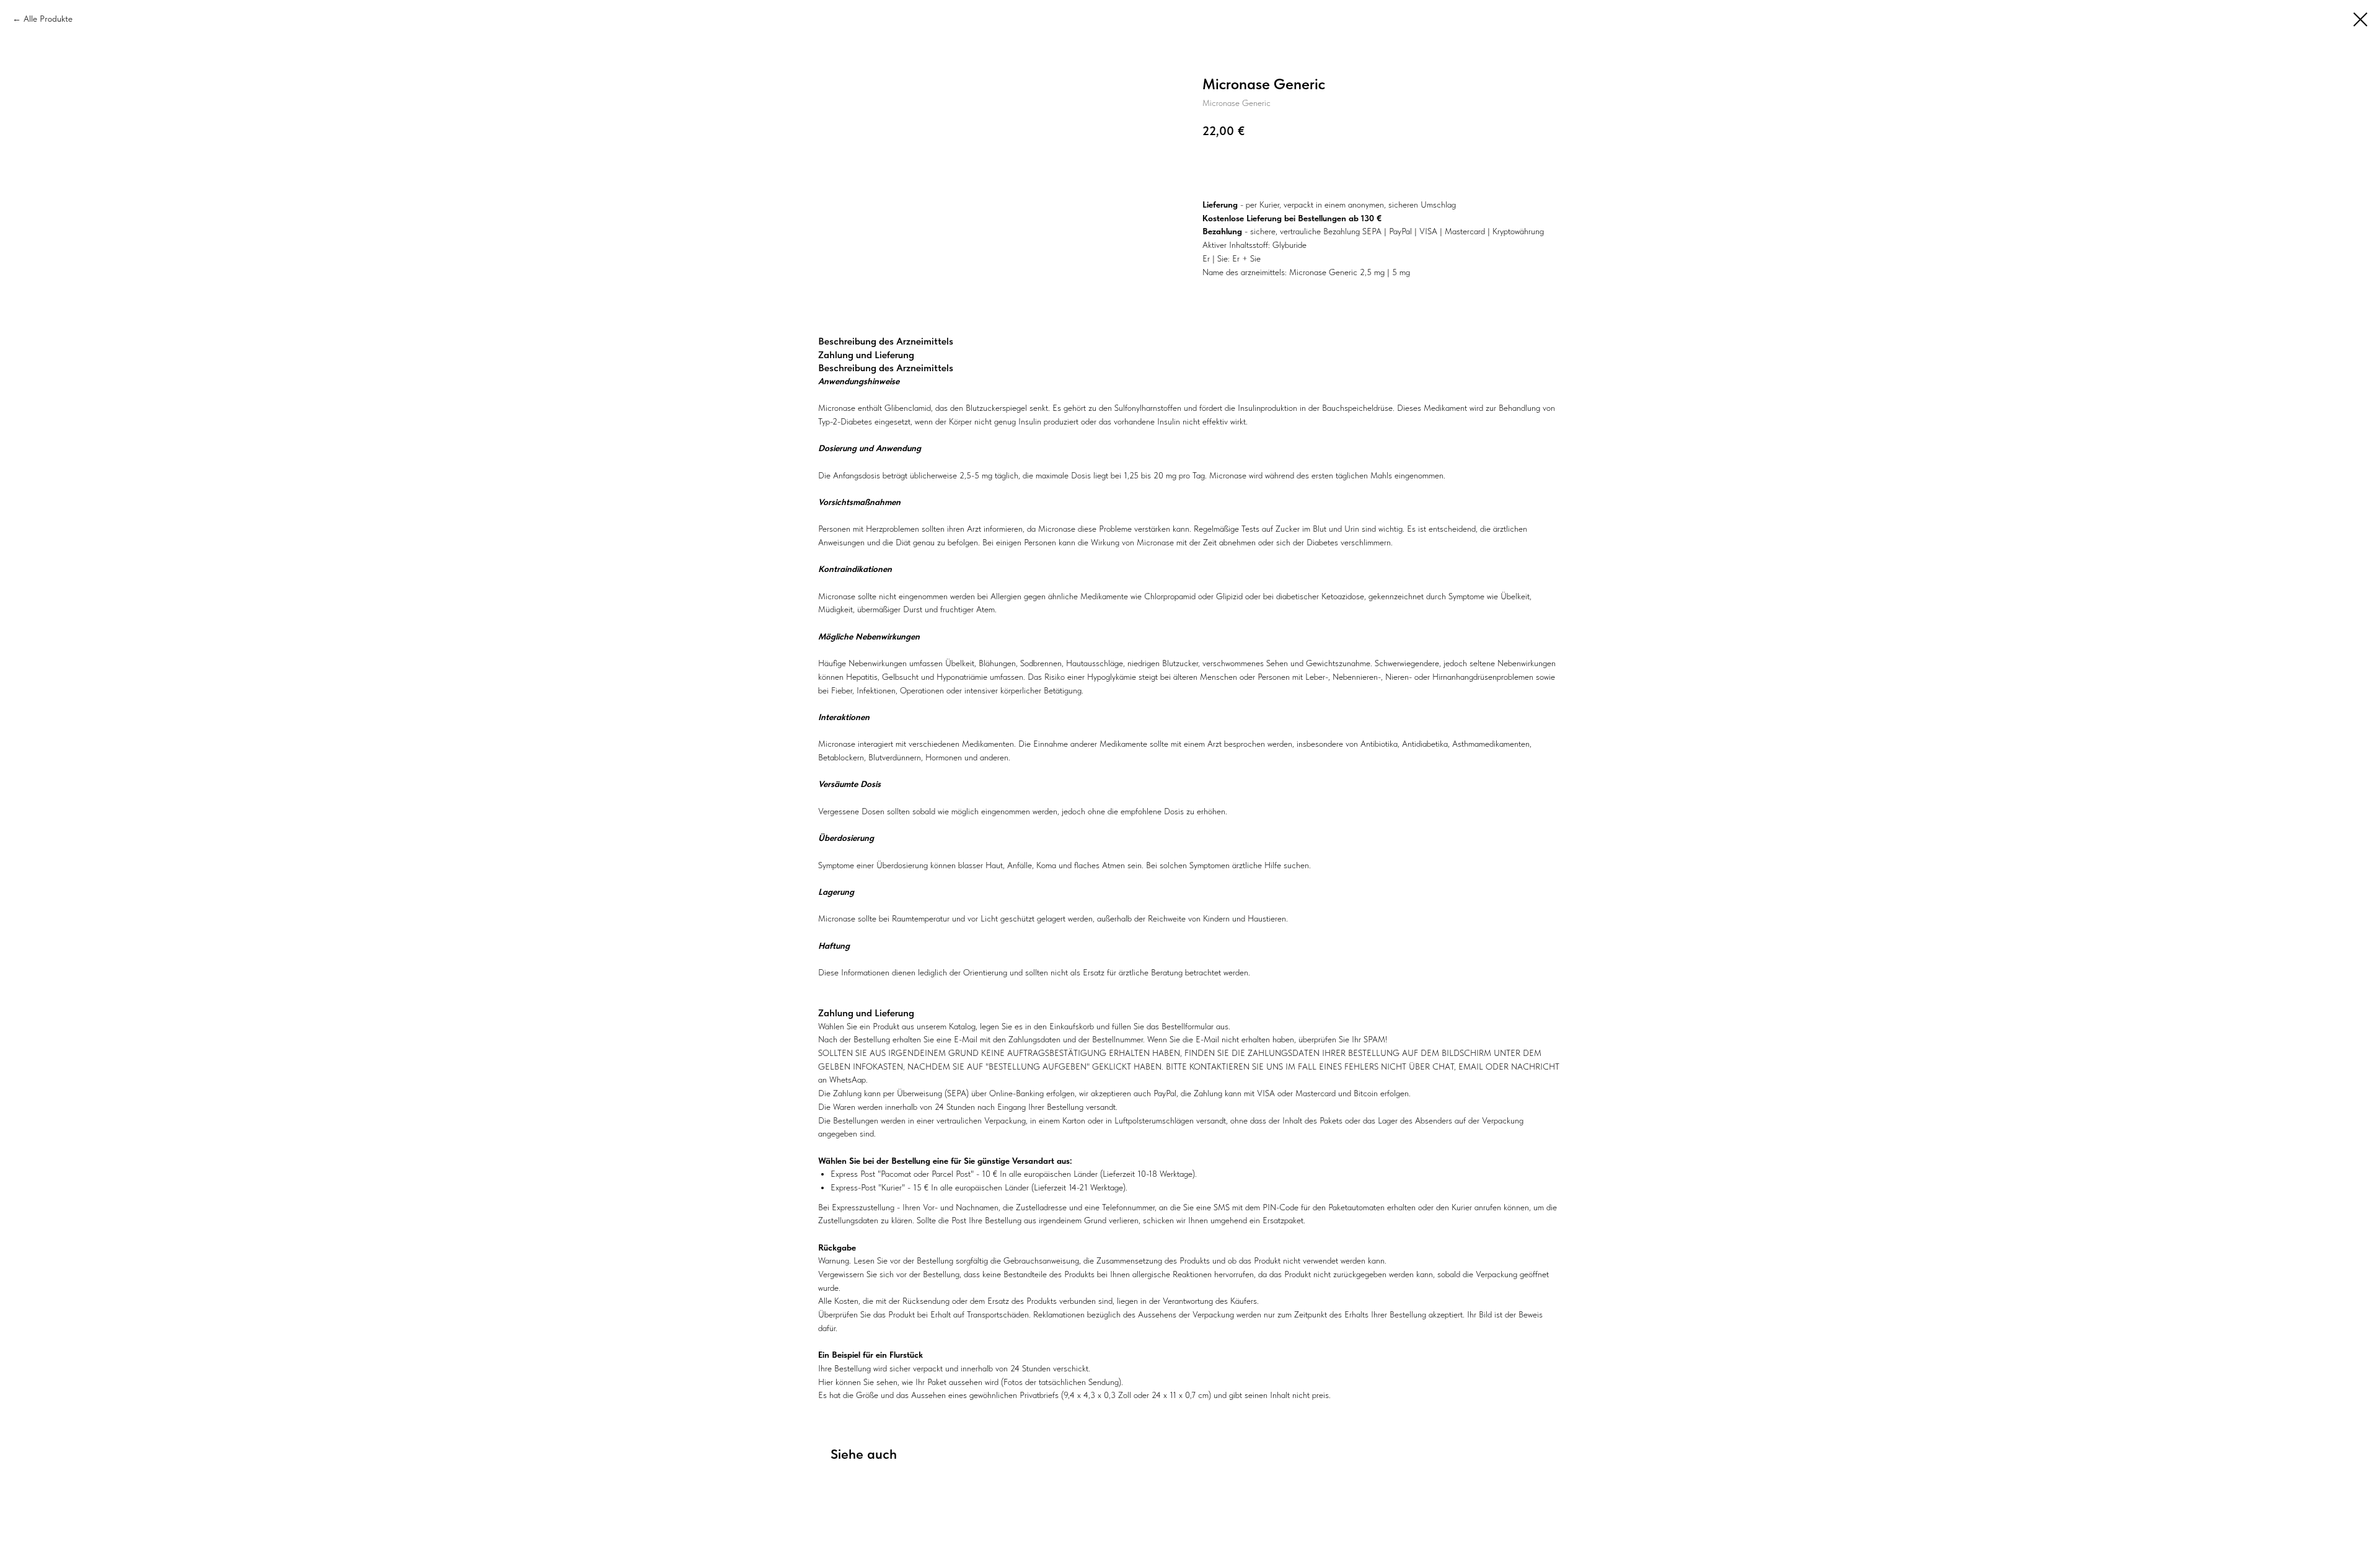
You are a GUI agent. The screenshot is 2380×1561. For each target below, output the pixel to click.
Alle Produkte (48, 19)
